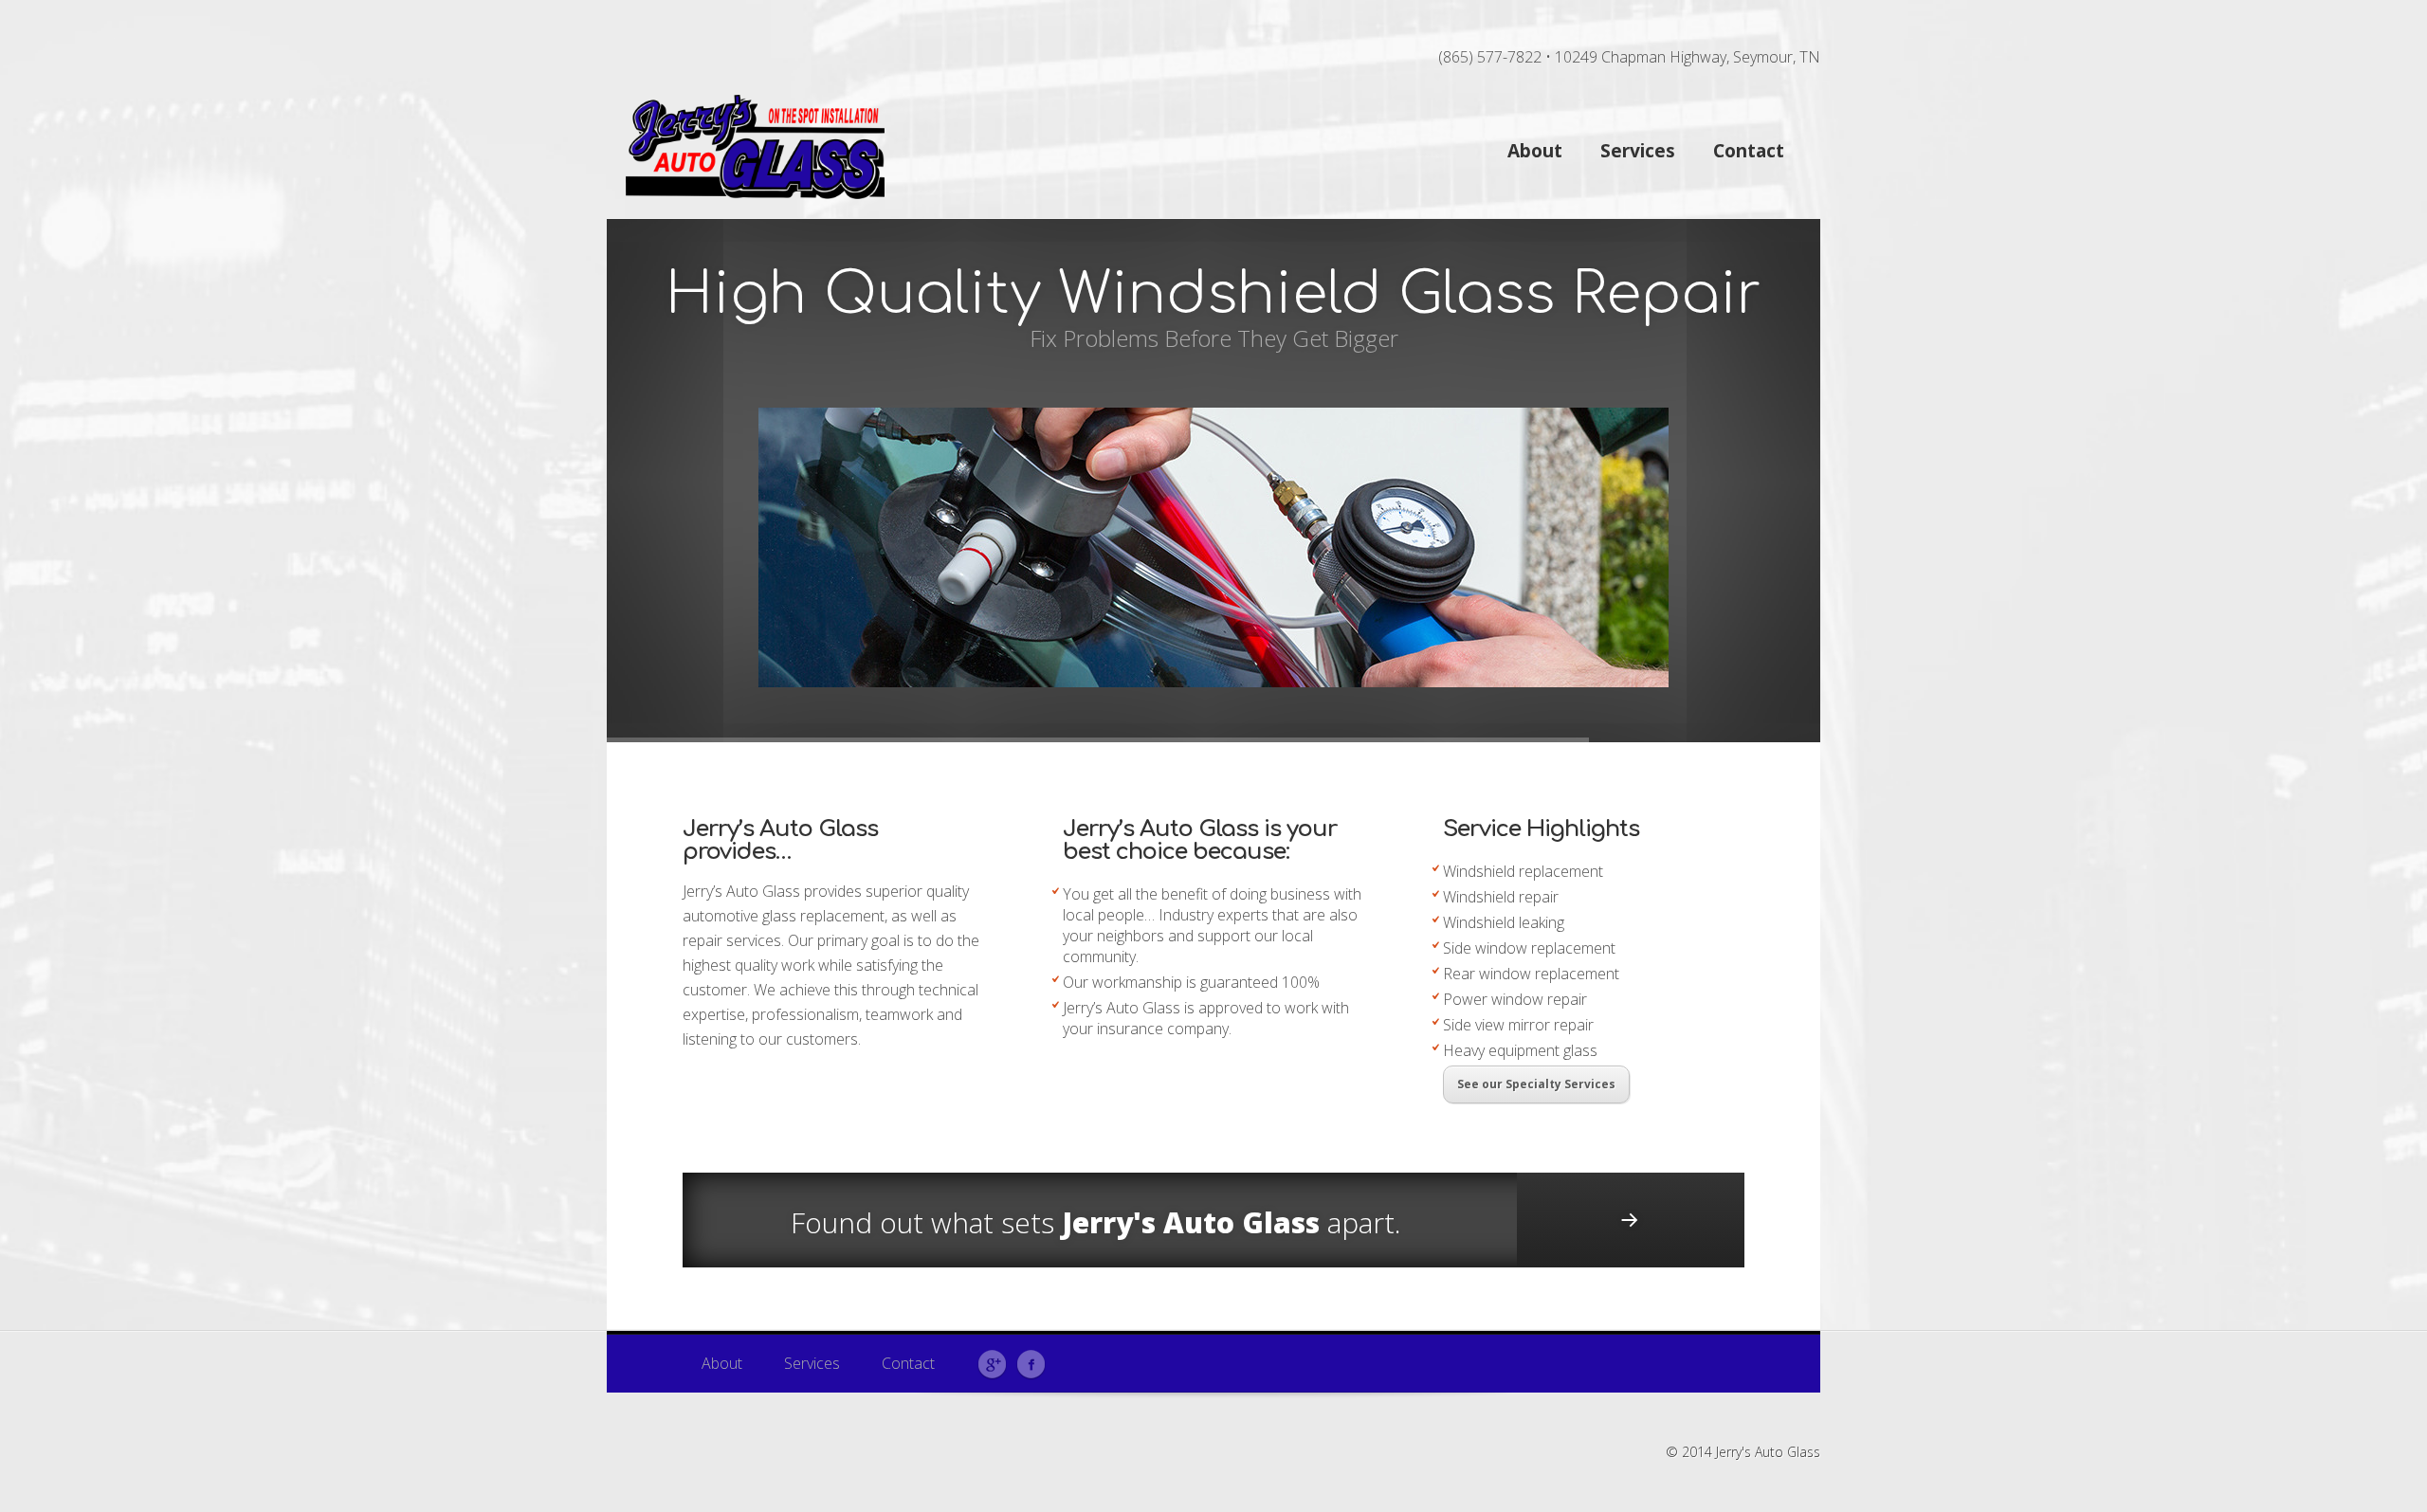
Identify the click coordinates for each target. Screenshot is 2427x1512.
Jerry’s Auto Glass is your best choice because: (1200, 840)
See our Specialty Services (1536, 1084)
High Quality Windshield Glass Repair (1213, 294)
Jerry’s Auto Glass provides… (780, 840)
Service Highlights (1541, 829)
